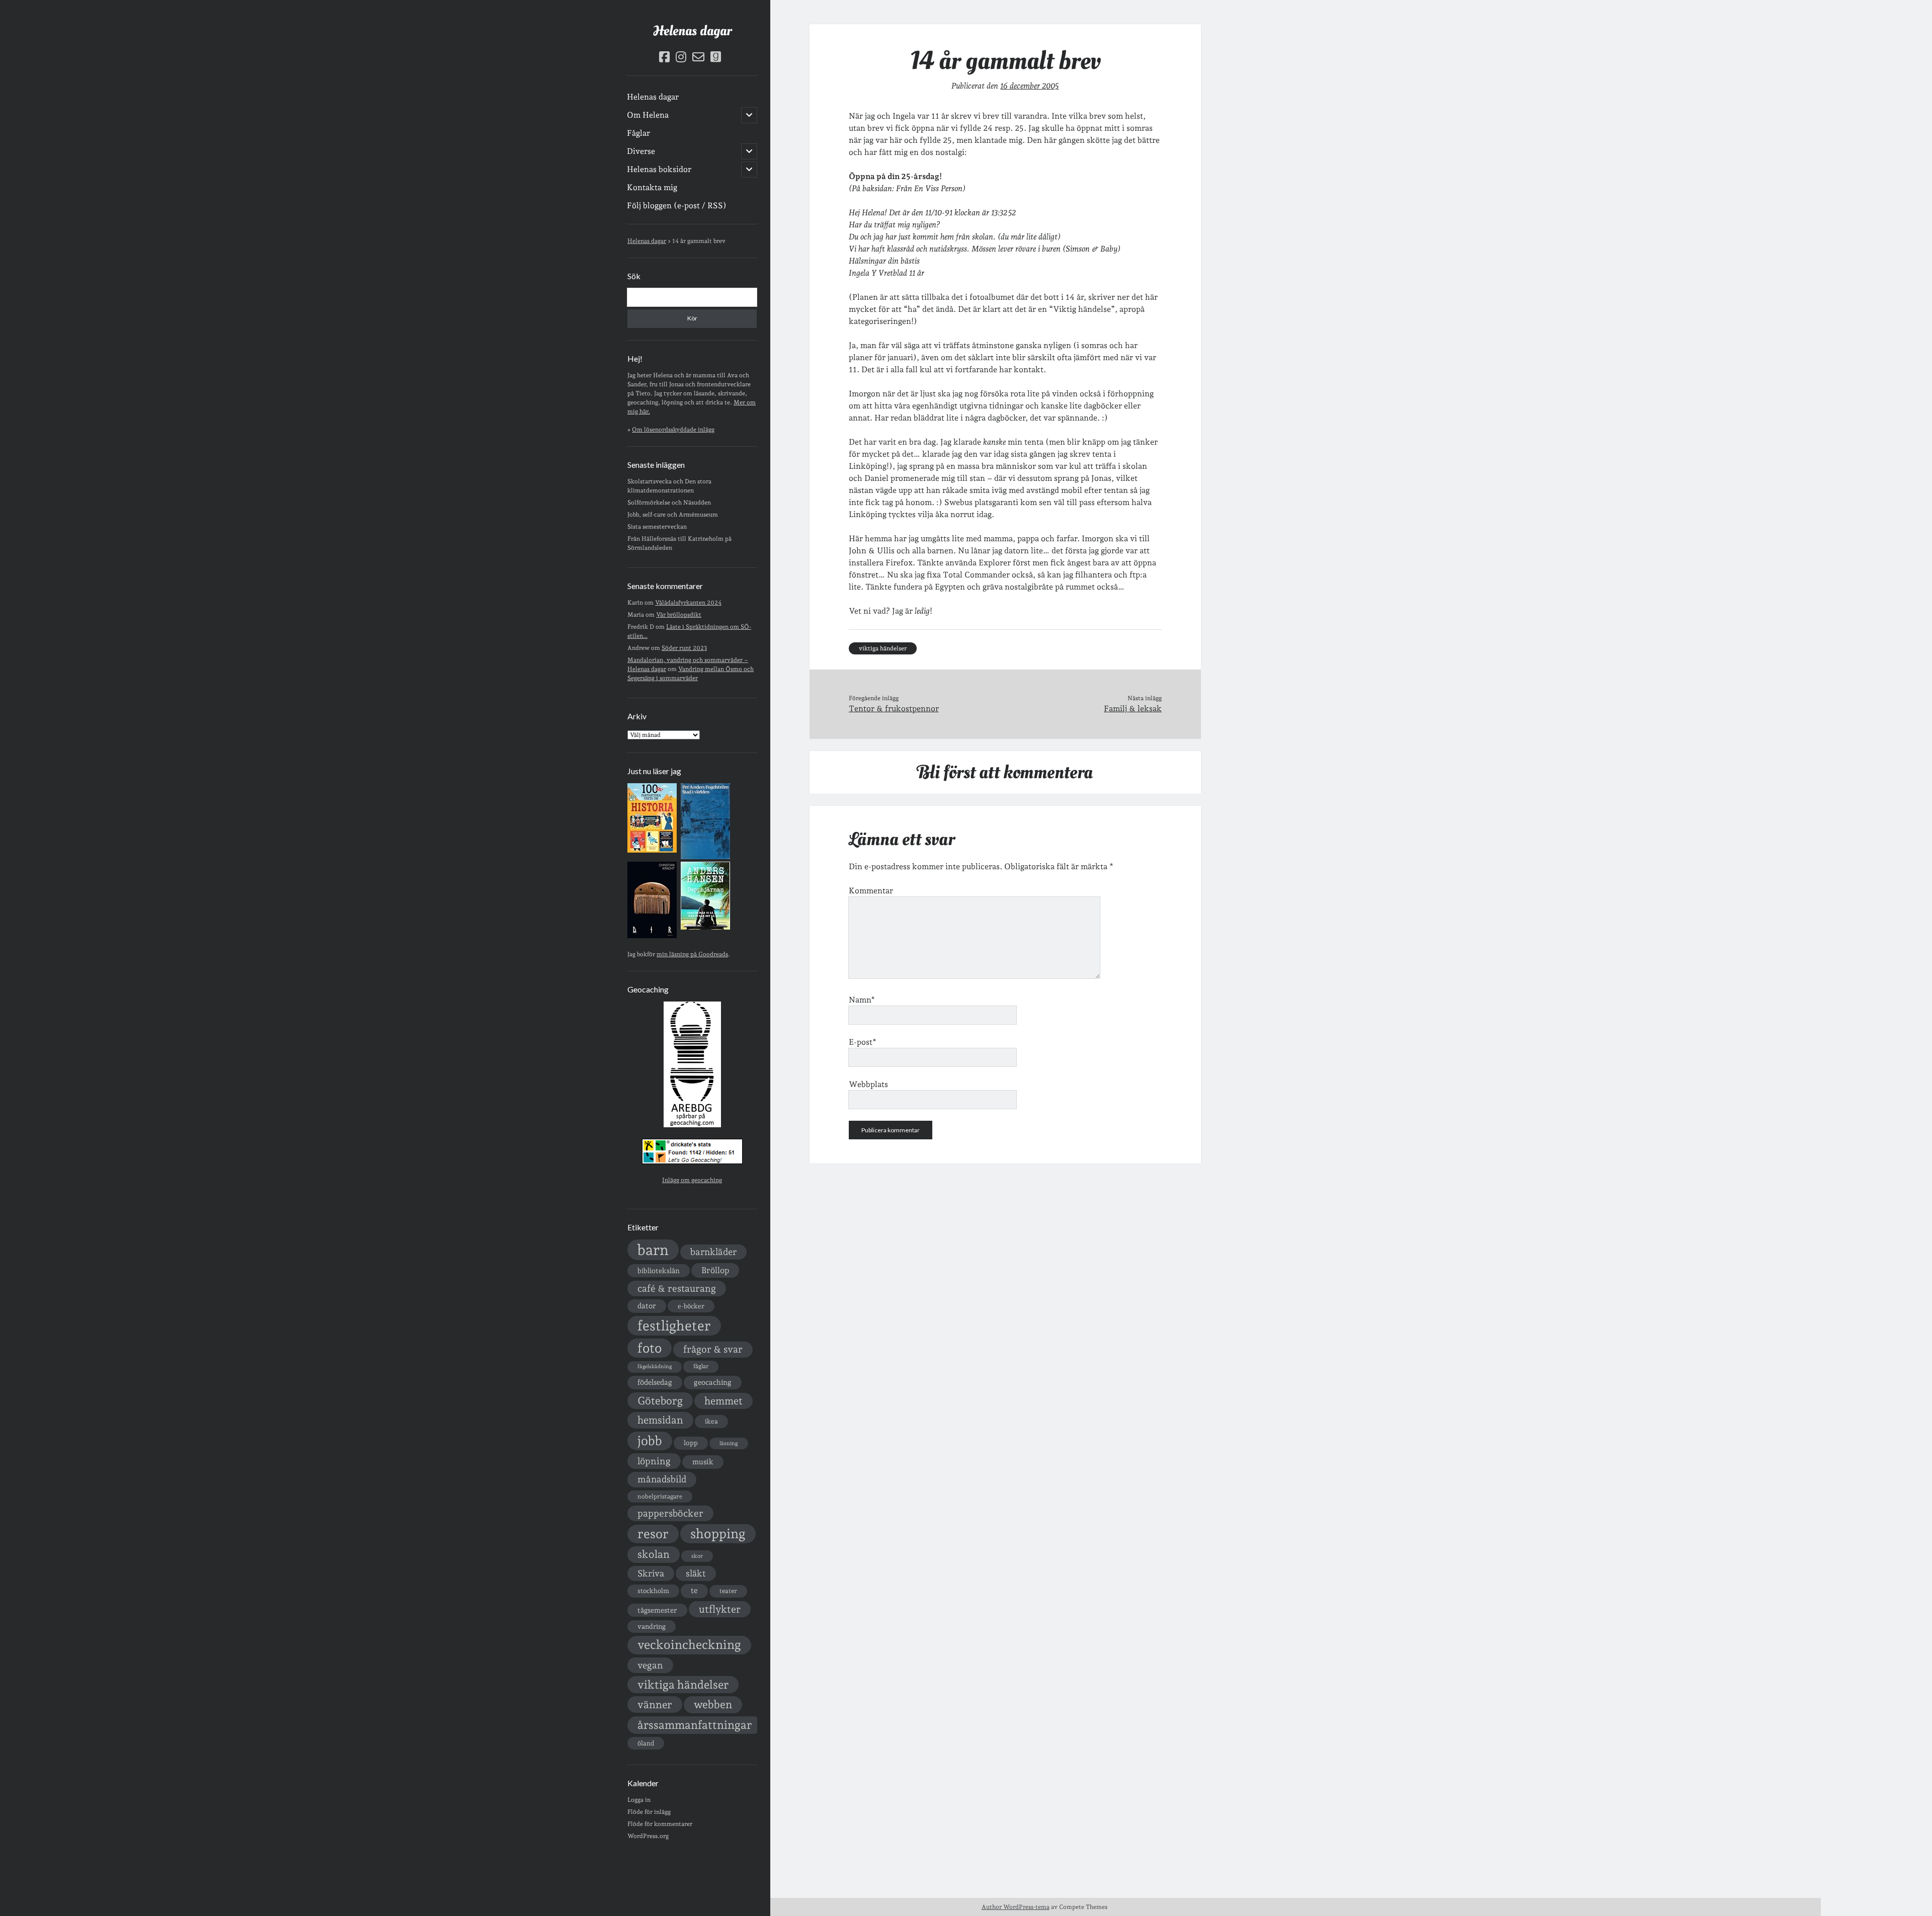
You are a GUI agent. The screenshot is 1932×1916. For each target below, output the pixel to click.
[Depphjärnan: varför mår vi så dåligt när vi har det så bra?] (705, 928)
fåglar (701, 1366)
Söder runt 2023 (684, 648)
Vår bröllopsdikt (679, 615)
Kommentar (871, 891)
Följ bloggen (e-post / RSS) (677, 205)
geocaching (713, 1382)
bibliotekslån (659, 1271)
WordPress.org (648, 1836)
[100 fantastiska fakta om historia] (652, 851)
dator (647, 1306)
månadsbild (662, 1479)
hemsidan (660, 1420)
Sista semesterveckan (657, 527)
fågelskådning (655, 1366)
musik (703, 1462)
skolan (654, 1554)
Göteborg (660, 1401)
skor (697, 1556)
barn (653, 1250)
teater (728, 1591)
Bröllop (715, 1270)
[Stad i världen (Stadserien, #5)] (705, 857)
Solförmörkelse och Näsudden (669, 503)
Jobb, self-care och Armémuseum (673, 515)
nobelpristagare (660, 1496)
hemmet (723, 1401)
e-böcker (691, 1306)
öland (646, 1743)
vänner (655, 1704)
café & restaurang (677, 1288)
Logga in (639, 1800)
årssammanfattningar (695, 1725)
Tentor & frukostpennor (894, 709)
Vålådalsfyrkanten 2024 (688, 603)
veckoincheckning (689, 1645)
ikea (711, 1421)
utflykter (720, 1609)
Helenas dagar (692, 31)
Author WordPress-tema (1016, 1907)
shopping (718, 1533)
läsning (729, 1443)
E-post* (863, 1042)
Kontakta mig (652, 187)
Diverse (641, 151)
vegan (650, 1665)
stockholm (653, 1591)
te (694, 1591)
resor (653, 1534)
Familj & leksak (1133, 709)
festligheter (674, 1325)
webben (713, 1704)
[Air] (652, 936)
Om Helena (648, 115)
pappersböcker (670, 1513)
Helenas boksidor (659, 169)
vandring (652, 1626)
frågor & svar (713, 1349)
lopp (691, 1443)
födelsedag (655, 1382)
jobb (650, 1441)
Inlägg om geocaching (692, 1180)
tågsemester (657, 1610)
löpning (654, 1461)
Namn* (862, 1000)
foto (650, 1348)
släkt (696, 1573)
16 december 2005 (1029, 86)
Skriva (651, 1573)
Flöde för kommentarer (660, 1824)
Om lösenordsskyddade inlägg (673, 430)
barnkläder (713, 1252)
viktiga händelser (683, 1685)
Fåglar (638, 133)
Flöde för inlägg (649, 1812)
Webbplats (868, 1084)
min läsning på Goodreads (692, 954)
